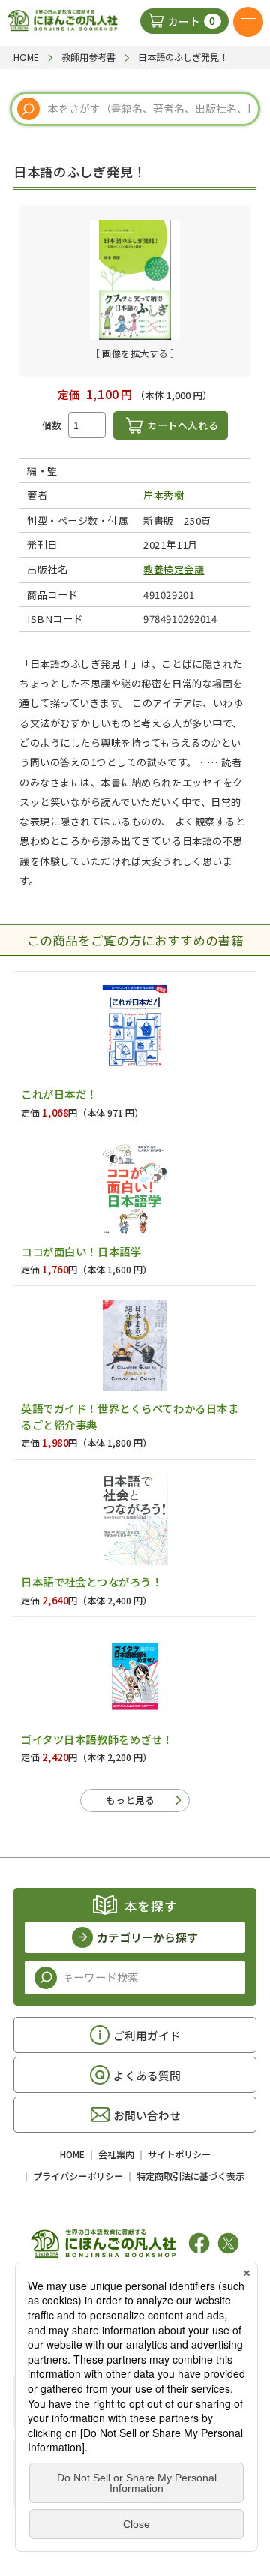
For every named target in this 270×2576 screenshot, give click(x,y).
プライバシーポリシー (78, 2176)
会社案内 (116, 2154)
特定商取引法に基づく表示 (190, 2176)
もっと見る (130, 1800)
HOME (72, 2154)
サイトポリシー (179, 2154)
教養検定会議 (174, 569)
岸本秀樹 (163, 495)
